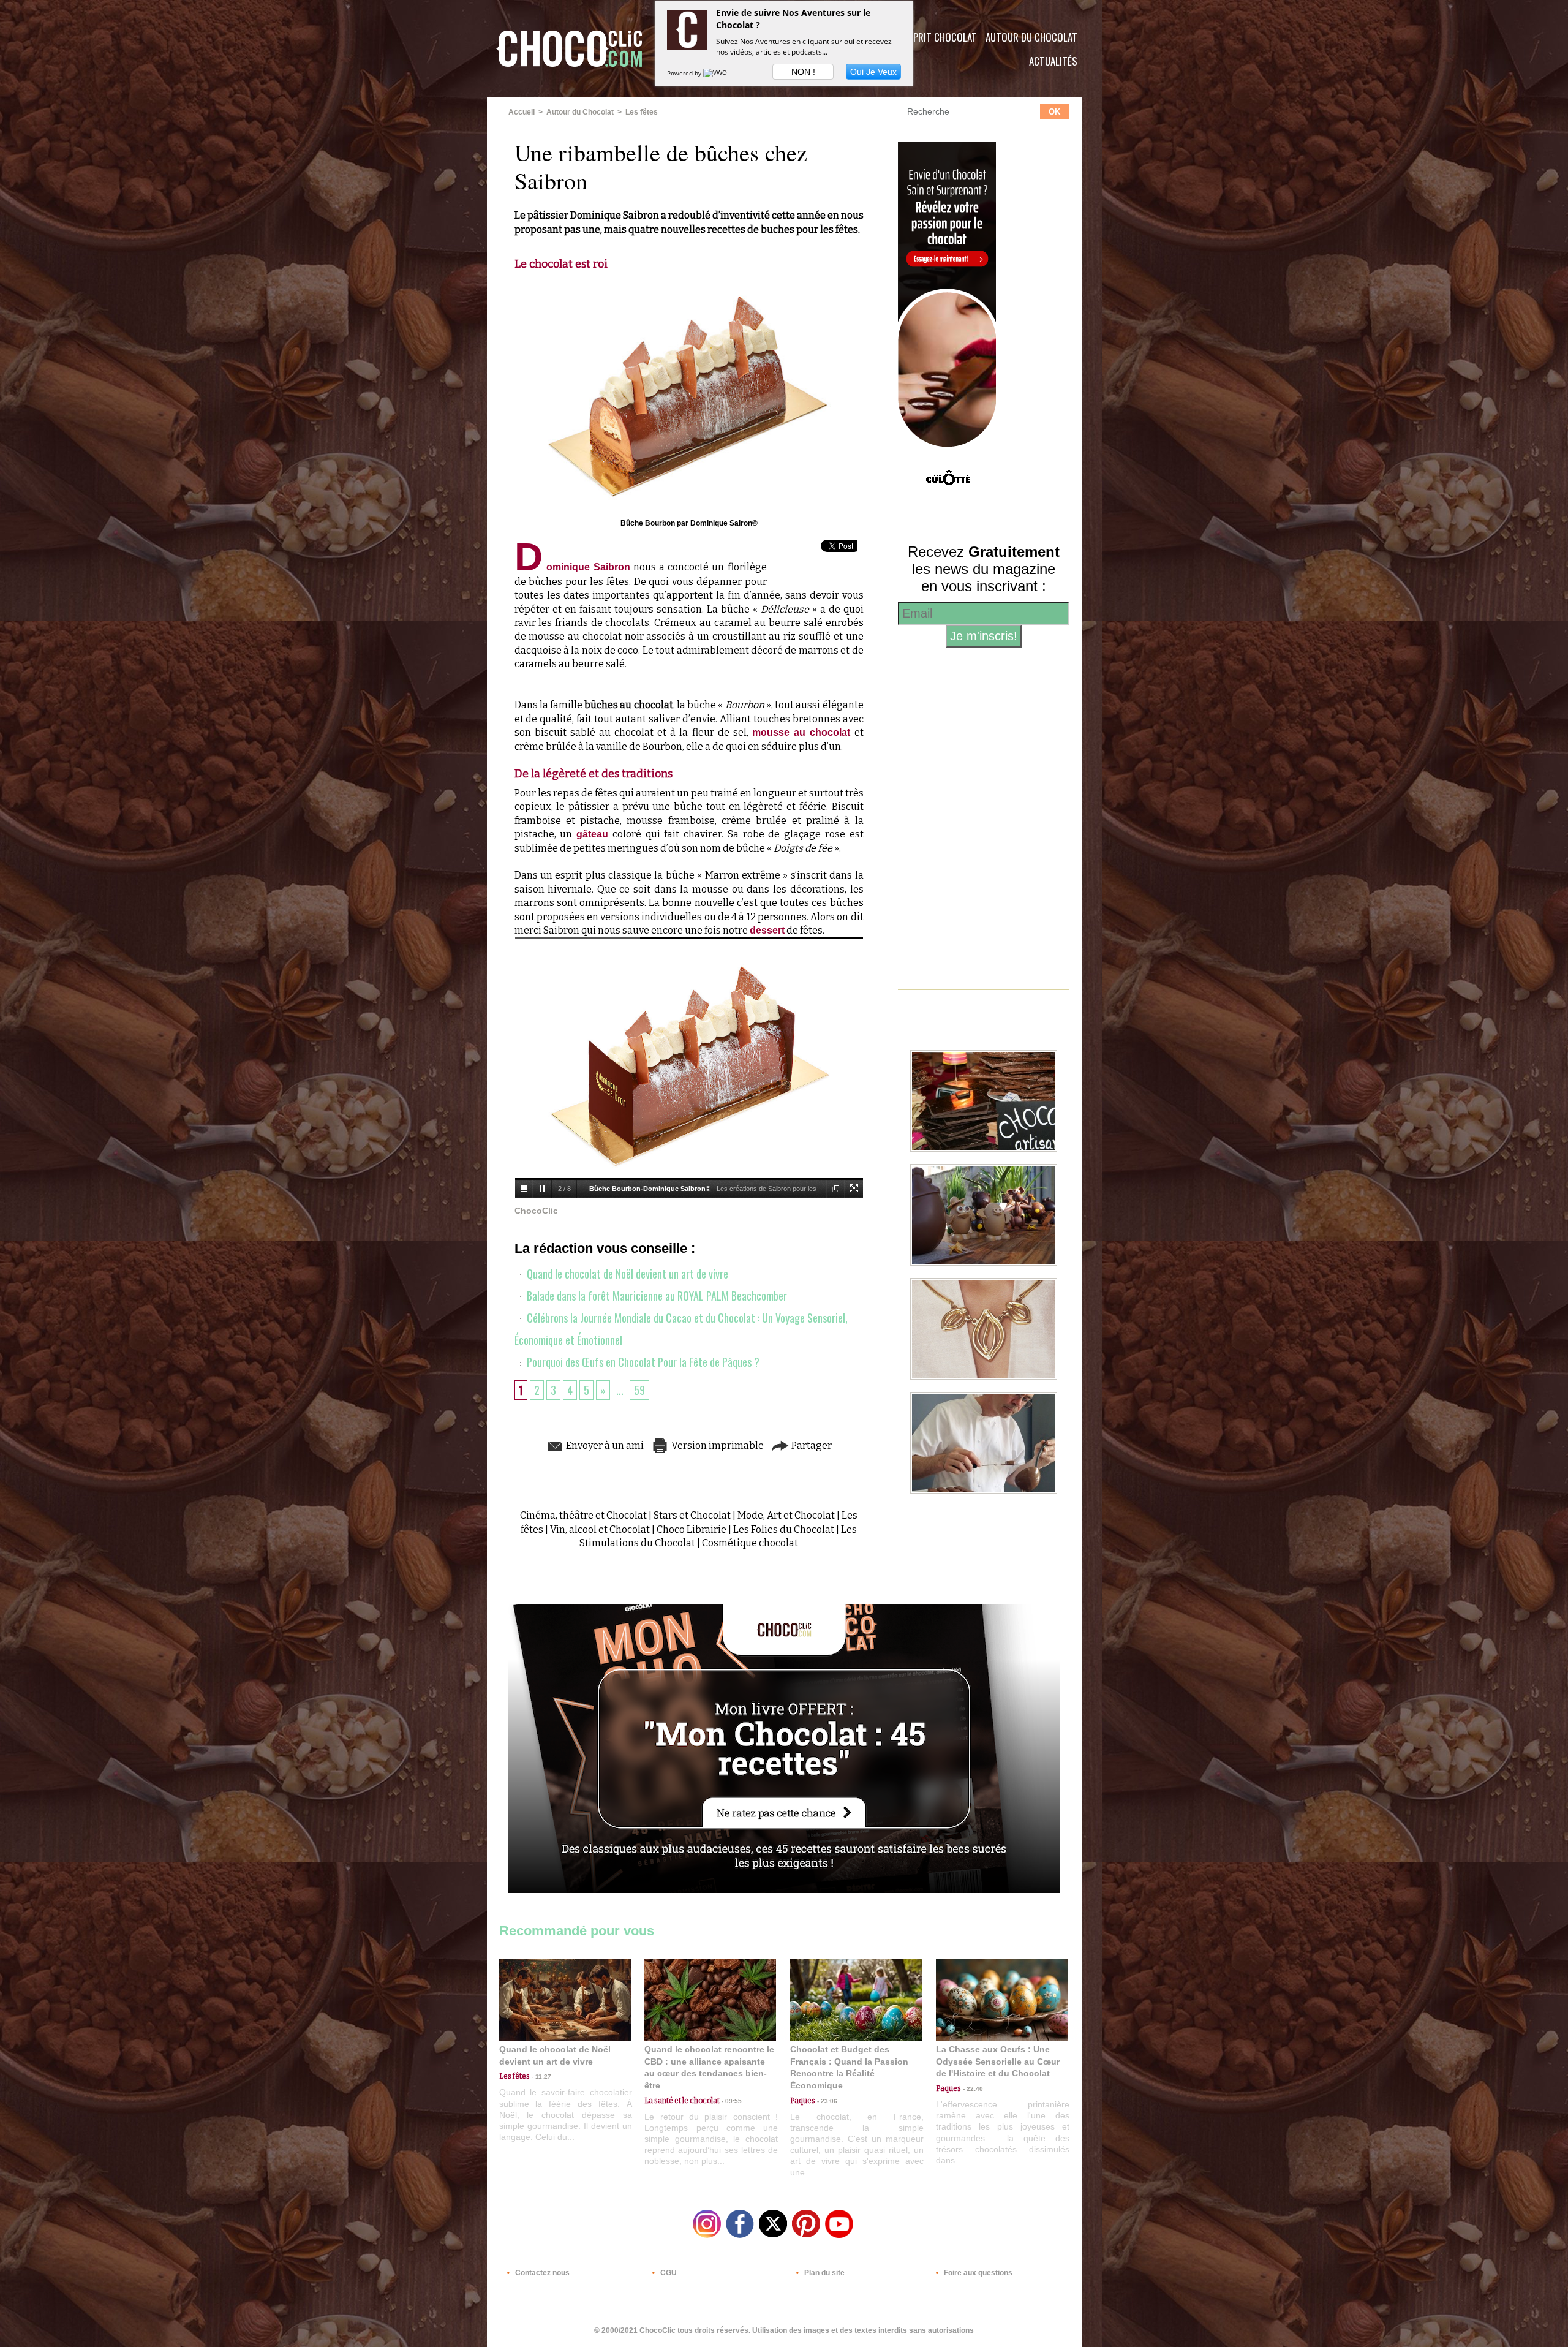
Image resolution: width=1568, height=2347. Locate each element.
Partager (811, 1446)
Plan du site (824, 2273)
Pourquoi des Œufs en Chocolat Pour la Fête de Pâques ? (642, 1362)
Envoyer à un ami (604, 1446)
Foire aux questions (977, 2273)
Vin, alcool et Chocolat (600, 1529)
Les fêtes (642, 112)
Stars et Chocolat (692, 1515)
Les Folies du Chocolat (784, 1529)
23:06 (826, 2101)
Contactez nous (541, 2273)
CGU (668, 2273)
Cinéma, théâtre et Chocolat (583, 1515)
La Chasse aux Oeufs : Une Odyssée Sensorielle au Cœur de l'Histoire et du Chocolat (998, 2061)
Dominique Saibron (573, 567)
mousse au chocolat (801, 732)
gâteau (592, 834)
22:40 (972, 2089)
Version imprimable (717, 1446)
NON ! (803, 72)
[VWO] (716, 73)
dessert (767, 930)
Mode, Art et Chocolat (786, 1515)
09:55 (731, 2101)
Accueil (522, 112)
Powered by (685, 73)
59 (639, 1390)
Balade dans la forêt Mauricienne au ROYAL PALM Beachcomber (656, 1296)
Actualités (1053, 61)
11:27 (541, 2077)
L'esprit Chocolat (937, 37)
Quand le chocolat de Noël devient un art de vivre (626, 1274)
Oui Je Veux (873, 72)
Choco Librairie (692, 1529)
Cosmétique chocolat (750, 1543)
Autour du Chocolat (1031, 37)
